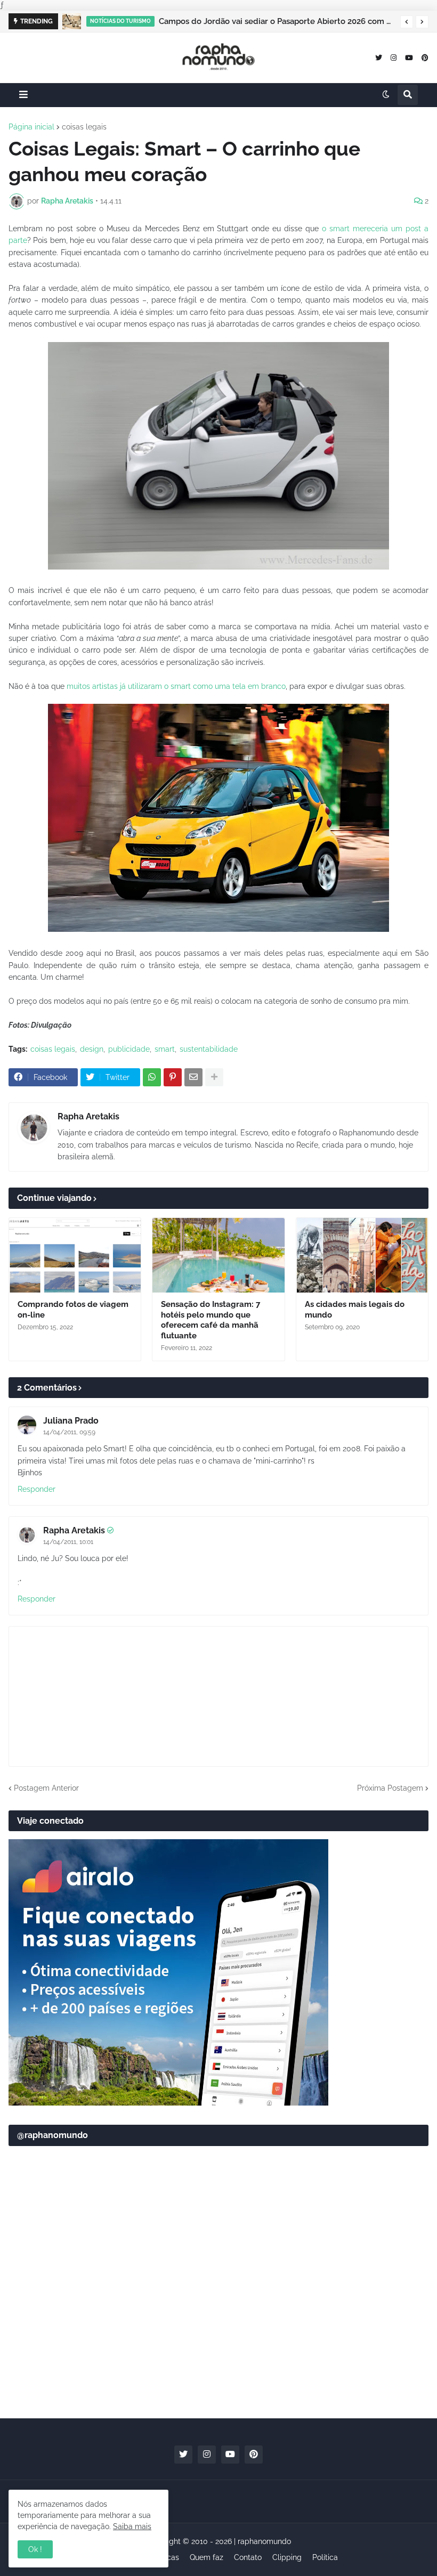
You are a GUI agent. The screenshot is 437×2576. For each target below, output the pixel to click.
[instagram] (394, 57)
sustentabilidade (209, 1049)
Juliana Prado (71, 1421)
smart (165, 1049)
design (92, 1049)
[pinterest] (425, 57)
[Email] (193, 1077)
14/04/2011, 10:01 (68, 1542)
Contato (248, 2557)
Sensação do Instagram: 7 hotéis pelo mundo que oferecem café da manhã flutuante (211, 1320)
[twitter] (379, 57)
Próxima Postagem (390, 1788)
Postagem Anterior (46, 1788)
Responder (37, 1489)
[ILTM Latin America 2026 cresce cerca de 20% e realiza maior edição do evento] (77, 21)
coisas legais (84, 127)
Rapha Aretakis (88, 1116)
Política (325, 2557)
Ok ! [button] (35, 2549)
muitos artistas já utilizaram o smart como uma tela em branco (176, 686)
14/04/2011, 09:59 (69, 1432)
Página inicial (31, 127)
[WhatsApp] (152, 1077)
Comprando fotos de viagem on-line (73, 1310)
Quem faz (207, 2557)
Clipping (287, 2557)
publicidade (129, 1049)
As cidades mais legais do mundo (355, 1310)
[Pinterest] (173, 1077)
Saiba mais (132, 2526)
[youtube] (409, 57)
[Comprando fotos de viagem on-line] (75, 1255)
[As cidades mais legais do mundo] (362, 1255)
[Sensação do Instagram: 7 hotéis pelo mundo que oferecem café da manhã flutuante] (218, 1255)
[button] (407, 22)
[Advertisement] (218, 2327)
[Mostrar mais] (214, 1077)
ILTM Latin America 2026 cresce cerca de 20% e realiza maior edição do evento (282, 21)
